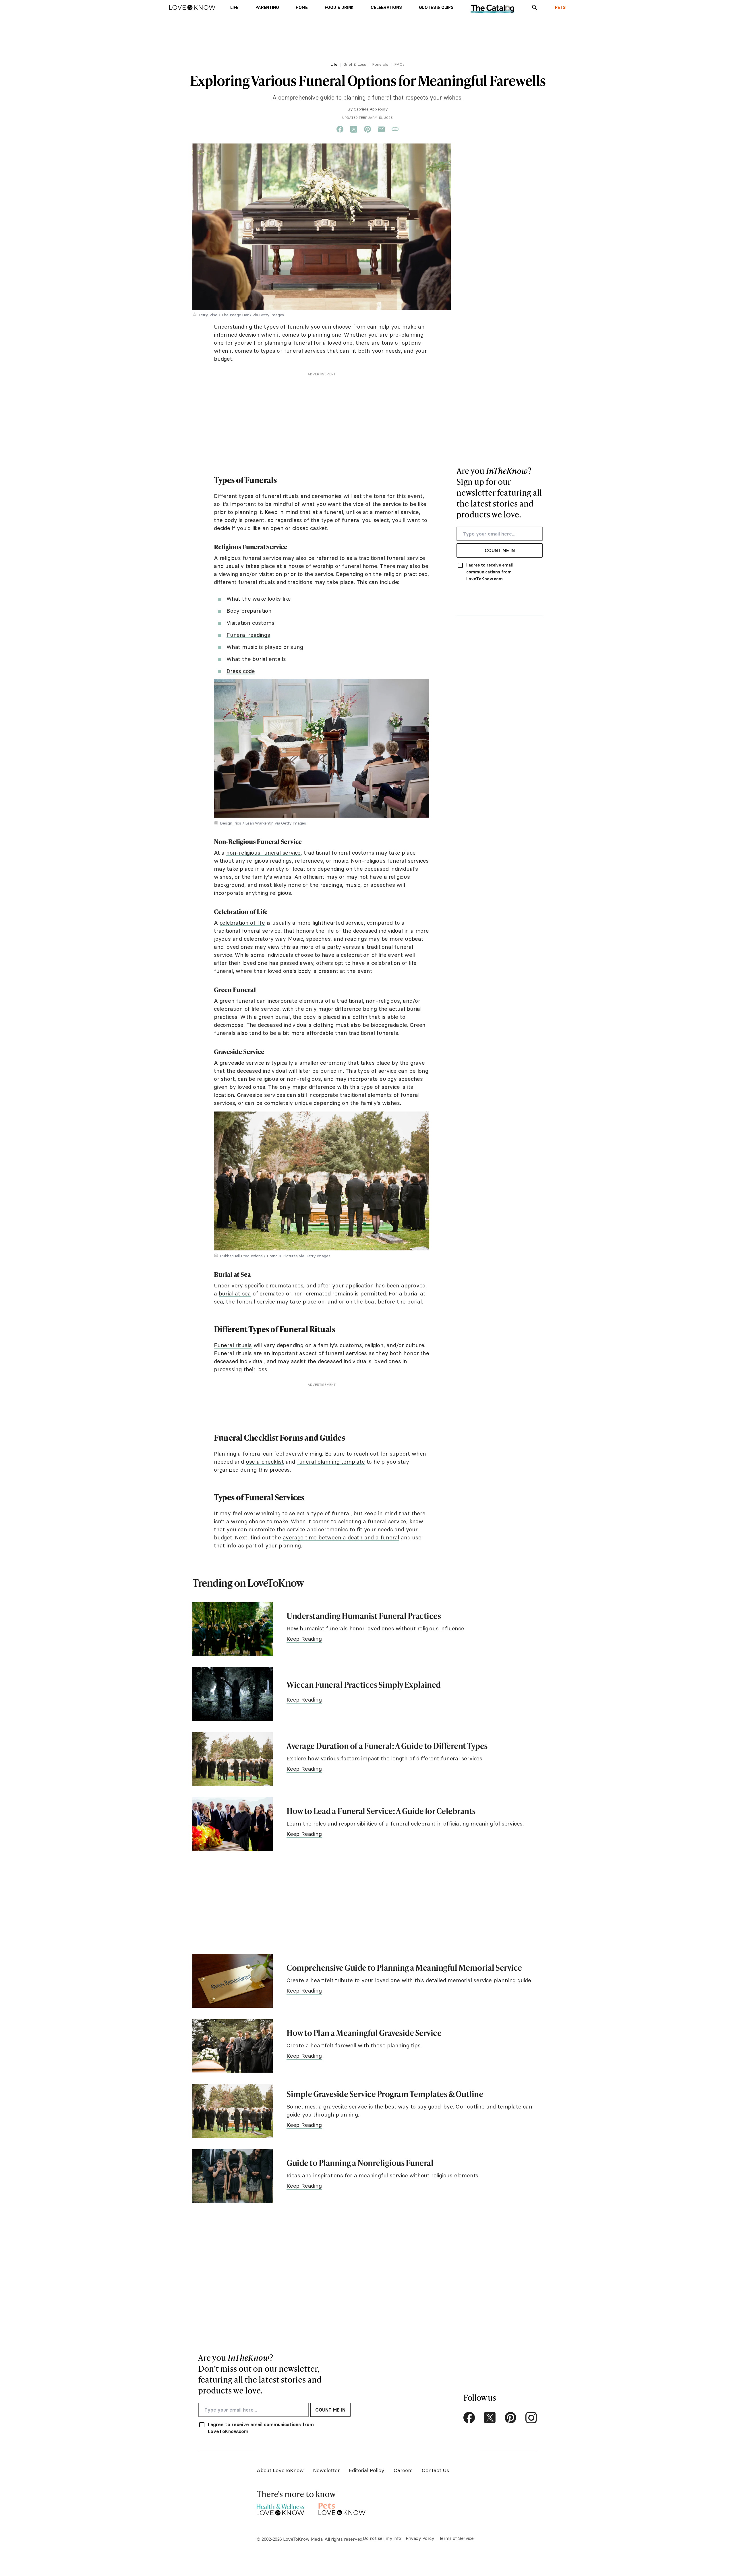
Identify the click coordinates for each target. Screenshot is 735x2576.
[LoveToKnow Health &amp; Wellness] (280, 2508)
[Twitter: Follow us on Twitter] (490, 2418)
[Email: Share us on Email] (381, 129)
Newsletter (326, 2470)
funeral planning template (331, 1462)
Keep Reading (304, 1639)
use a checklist (265, 1462)
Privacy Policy (420, 2538)
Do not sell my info (382, 2538)
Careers (403, 2470)
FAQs (399, 64)
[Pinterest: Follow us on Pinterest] (510, 2418)
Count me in (500, 550)
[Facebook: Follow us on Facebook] (469, 2418)
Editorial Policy (367, 2470)
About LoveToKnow (280, 2470)
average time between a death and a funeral (341, 1537)
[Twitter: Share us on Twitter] (354, 129)
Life (334, 64)
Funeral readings (248, 635)
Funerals (380, 64)
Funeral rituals (233, 1345)
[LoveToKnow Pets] (342, 2508)
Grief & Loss (355, 64)
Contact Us (435, 2470)
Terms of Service (456, 2538)
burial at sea (235, 1293)
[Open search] (535, 7)
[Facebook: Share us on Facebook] (340, 129)
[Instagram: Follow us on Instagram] (531, 2418)
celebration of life (242, 923)
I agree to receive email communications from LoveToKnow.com (490, 572)
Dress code (241, 671)
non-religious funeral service (263, 853)
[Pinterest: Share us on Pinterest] (367, 129)
